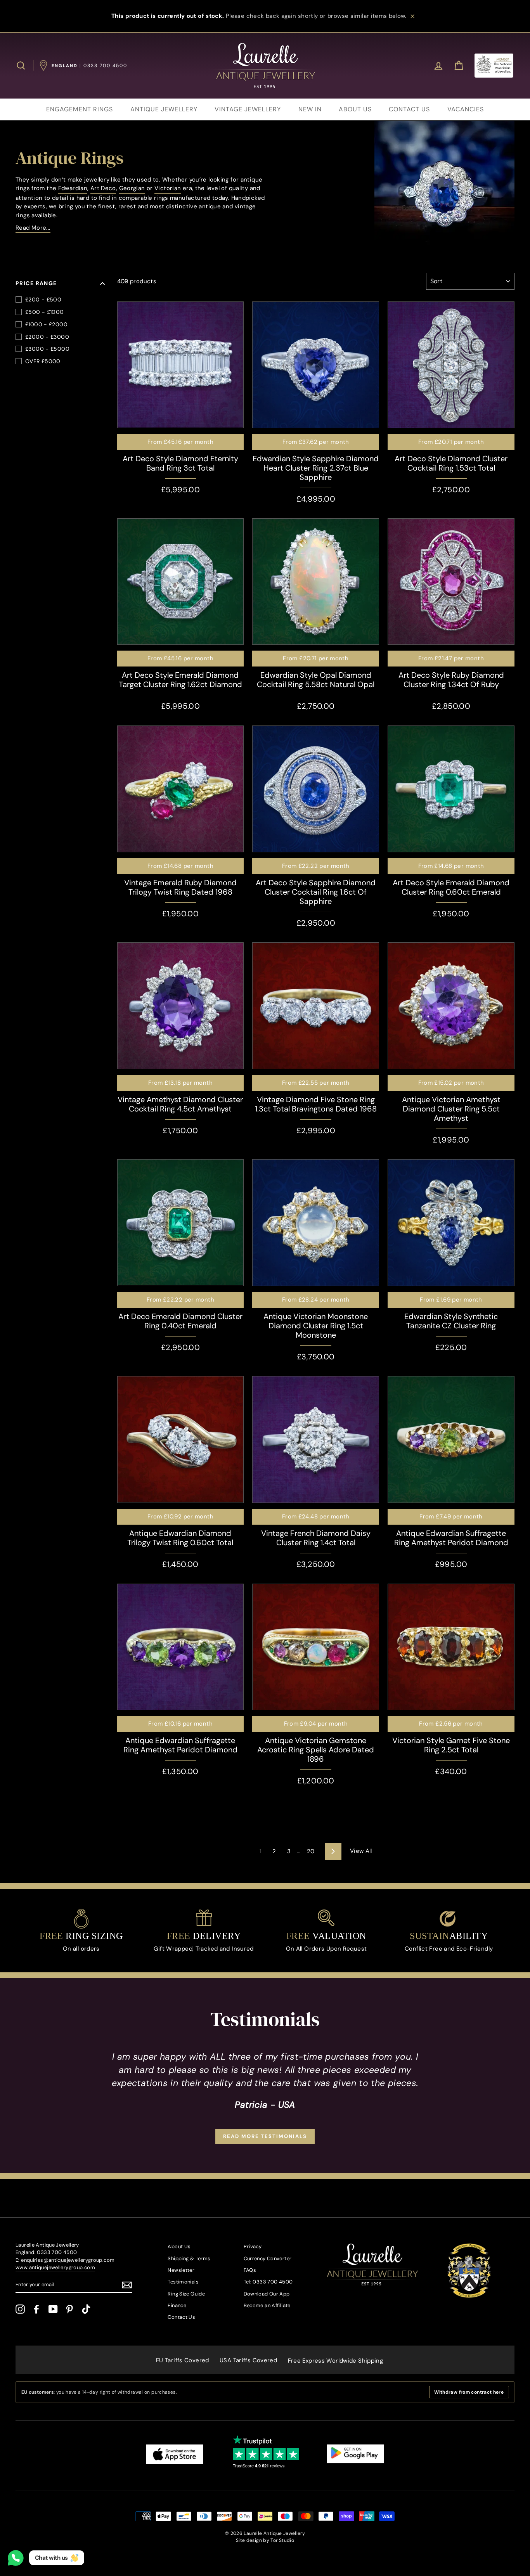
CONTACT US (409, 109)
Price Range (36, 283)
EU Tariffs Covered (183, 2360)
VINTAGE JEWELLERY (248, 109)
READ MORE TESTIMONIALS (265, 2136)
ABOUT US (355, 109)
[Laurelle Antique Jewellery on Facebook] (36, 2309)
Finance (177, 2305)
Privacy (253, 2246)
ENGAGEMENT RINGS (80, 109)
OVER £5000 (43, 361)
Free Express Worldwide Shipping (336, 2361)
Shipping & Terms (189, 2258)
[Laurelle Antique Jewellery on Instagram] (20, 2309)
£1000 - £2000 (46, 324)
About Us (179, 2246)
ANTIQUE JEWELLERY (164, 109)
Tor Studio (282, 2540)
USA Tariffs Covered (248, 2360)
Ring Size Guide (186, 2294)
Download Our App (267, 2294)
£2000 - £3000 (47, 337)
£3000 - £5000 (47, 349)
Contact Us (181, 2317)
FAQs (250, 2270)
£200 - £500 (43, 299)
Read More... (33, 228)
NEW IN (310, 109)
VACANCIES (466, 109)
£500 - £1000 (45, 312)
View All (361, 1851)
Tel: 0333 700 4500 (268, 2282)
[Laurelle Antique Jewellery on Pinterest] (69, 2309)
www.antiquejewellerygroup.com (55, 2267)
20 (311, 1851)
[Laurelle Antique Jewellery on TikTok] (86, 2309)
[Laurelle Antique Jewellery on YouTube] (53, 2309)
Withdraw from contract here (469, 2392)
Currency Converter (268, 2258)
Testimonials (183, 2282)
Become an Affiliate (267, 2305)
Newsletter (181, 2270)
